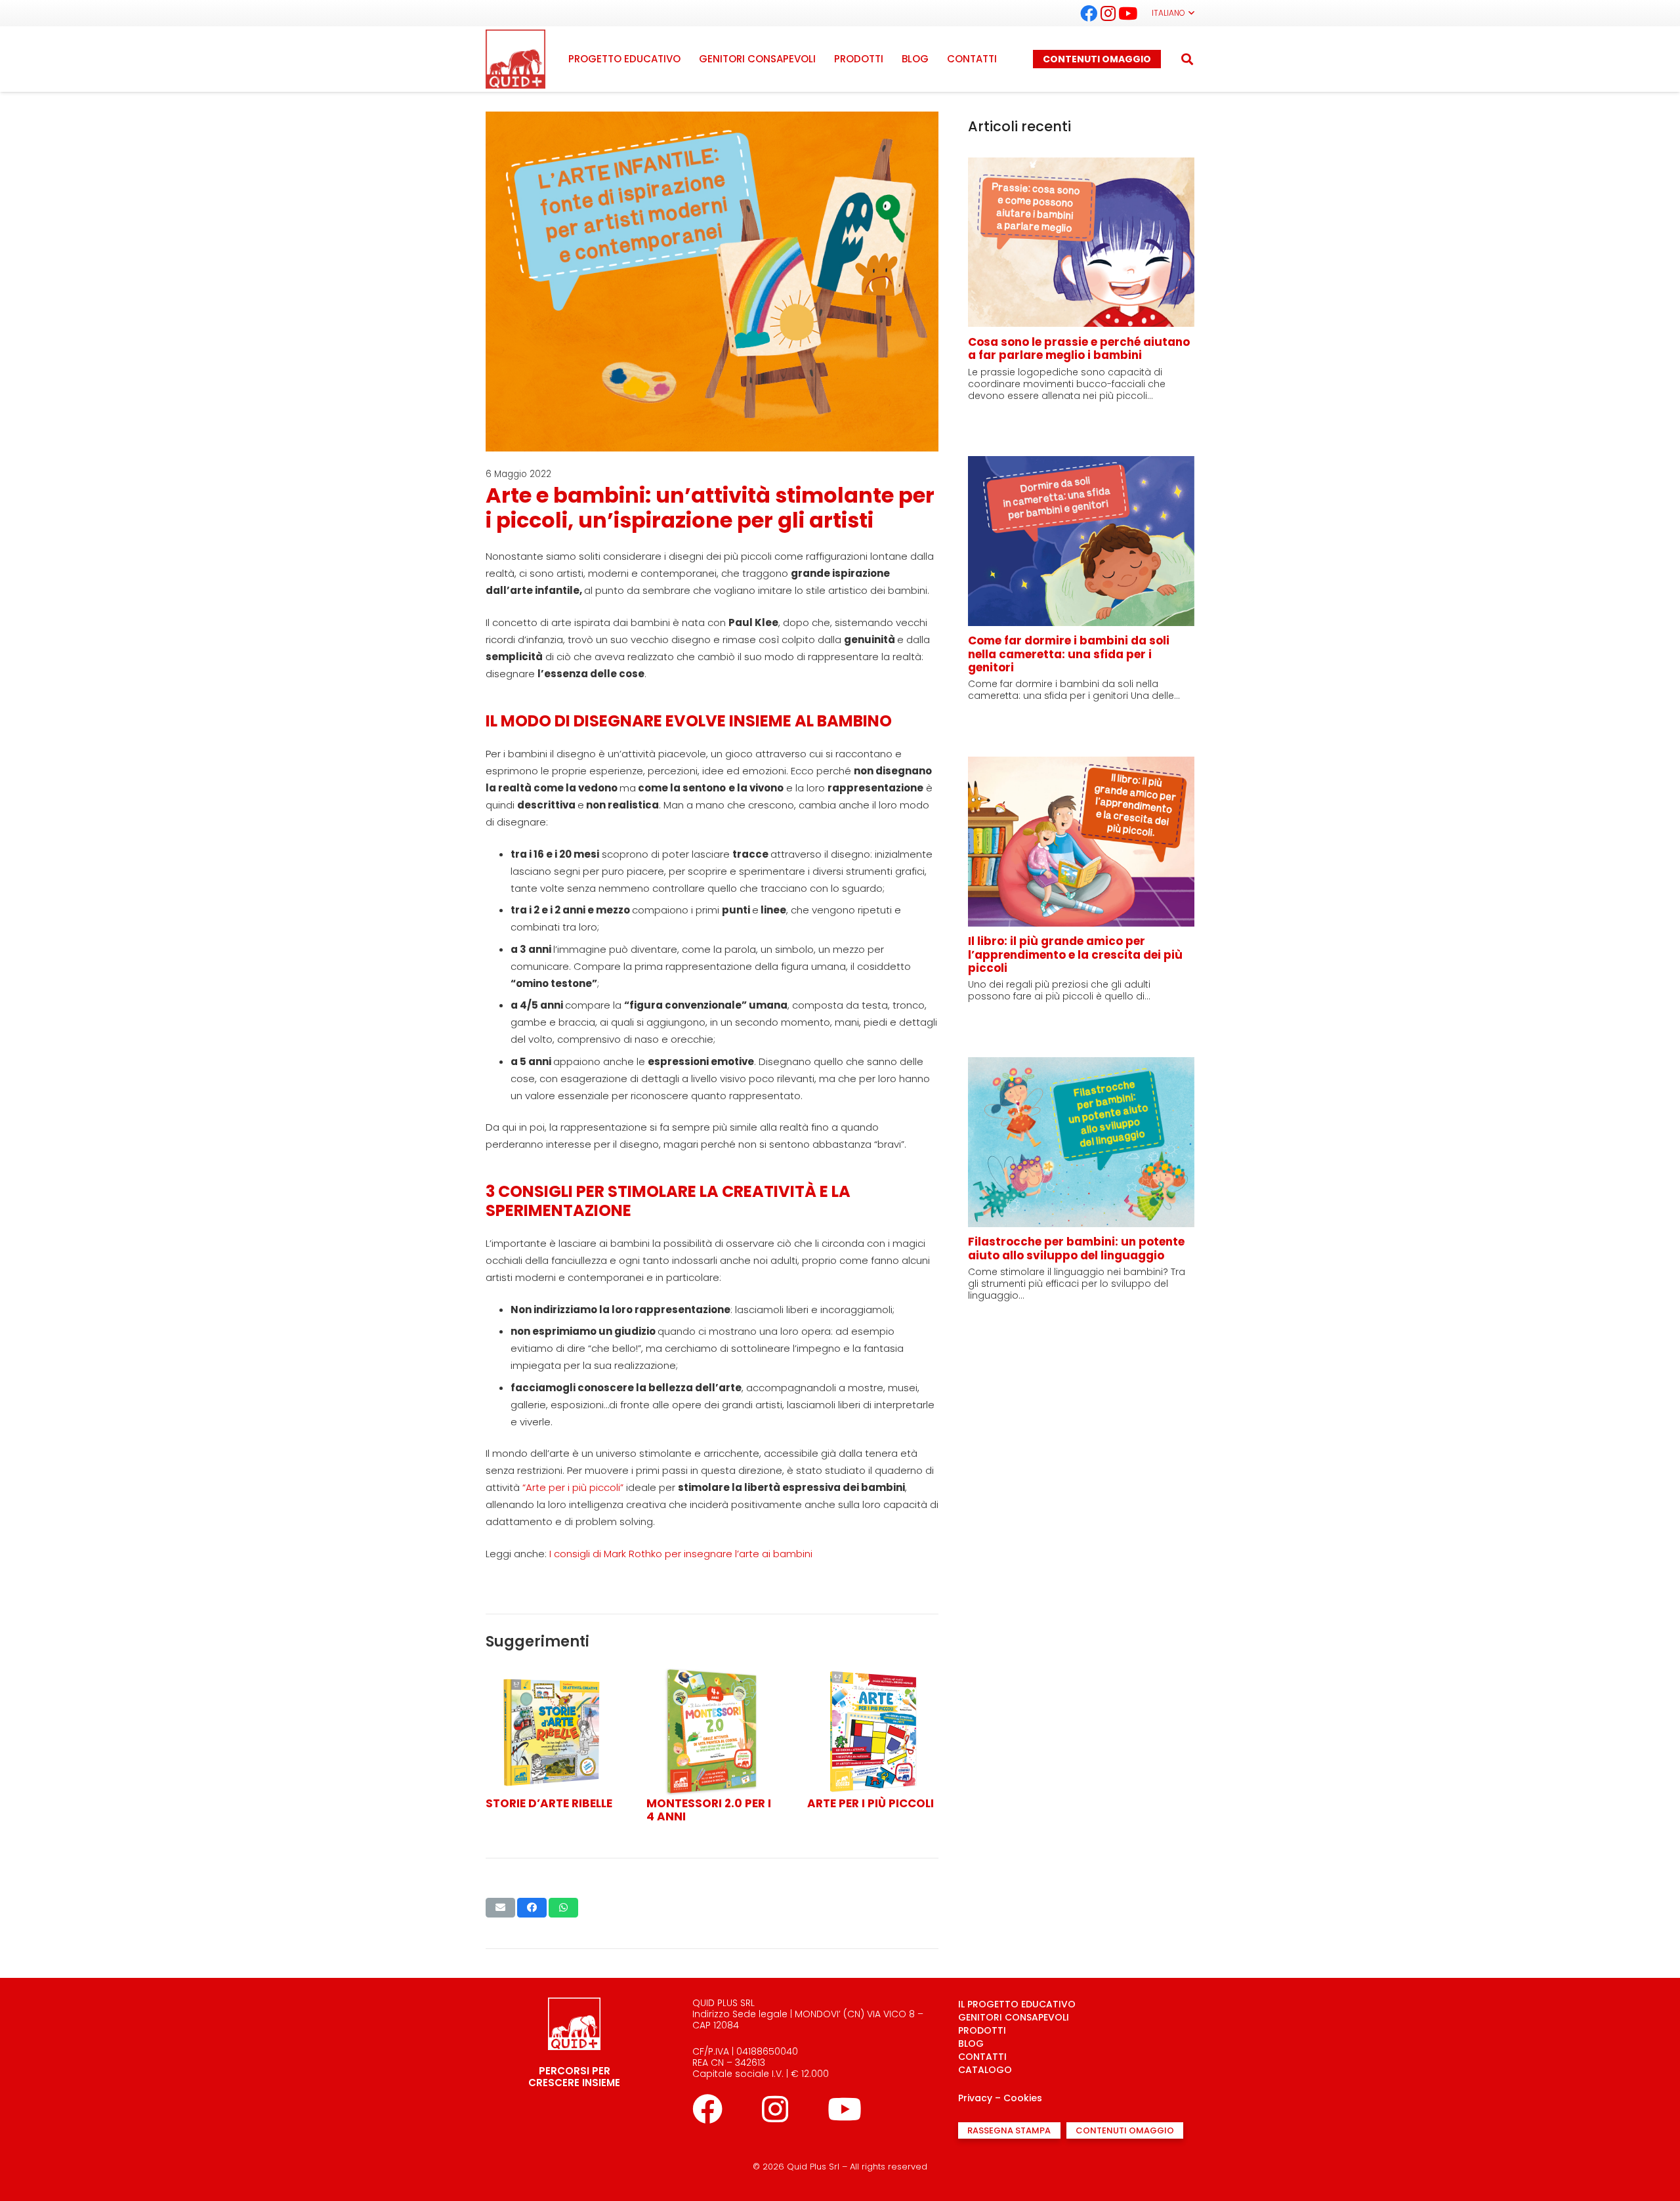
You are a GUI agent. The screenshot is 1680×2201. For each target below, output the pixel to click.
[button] (1173, 13)
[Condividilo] (532, 1908)
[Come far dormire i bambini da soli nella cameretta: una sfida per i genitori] (1081, 464)
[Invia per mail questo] (500, 1908)
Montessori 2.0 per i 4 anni (709, 1810)
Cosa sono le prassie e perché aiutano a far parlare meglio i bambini (1079, 348)
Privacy (975, 2098)
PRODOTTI (982, 2030)
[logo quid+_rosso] (515, 59)
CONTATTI (982, 2057)
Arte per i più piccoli (871, 1803)
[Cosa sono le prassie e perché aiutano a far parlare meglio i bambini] (1081, 166)
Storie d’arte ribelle (549, 1803)
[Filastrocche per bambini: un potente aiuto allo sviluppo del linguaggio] (1081, 1065)
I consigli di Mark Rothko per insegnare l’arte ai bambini (681, 1554)
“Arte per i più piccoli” (573, 1487)
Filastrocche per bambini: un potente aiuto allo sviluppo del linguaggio (1076, 1248)
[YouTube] (1128, 13)
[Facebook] (1089, 13)
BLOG (971, 2044)
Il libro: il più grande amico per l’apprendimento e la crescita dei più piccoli (1075, 954)
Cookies (1023, 2098)
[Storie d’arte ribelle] (551, 1674)
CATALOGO (985, 2070)
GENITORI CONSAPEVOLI (1014, 2017)
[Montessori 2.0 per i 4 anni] (712, 1674)
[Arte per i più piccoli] (873, 1674)
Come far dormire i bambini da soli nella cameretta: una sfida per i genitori (1069, 654)
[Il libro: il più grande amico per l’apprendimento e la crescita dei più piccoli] (1081, 765)
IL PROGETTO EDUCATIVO (1017, 2004)
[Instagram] (1108, 13)
